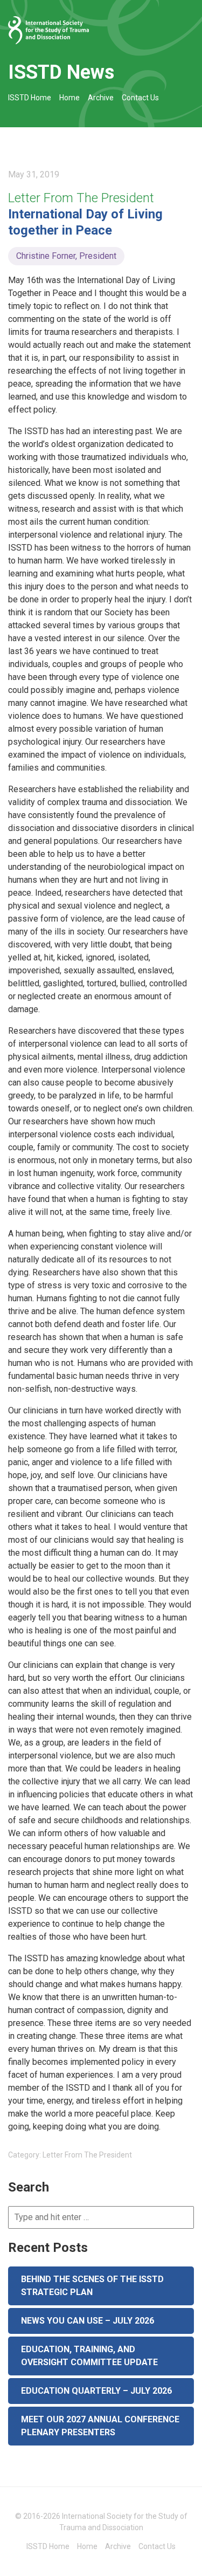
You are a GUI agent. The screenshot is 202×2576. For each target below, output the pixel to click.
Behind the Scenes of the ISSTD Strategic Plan (92, 2286)
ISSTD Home (30, 98)
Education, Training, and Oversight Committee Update (89, 2356)
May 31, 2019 (34, 174)
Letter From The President (81, 198)
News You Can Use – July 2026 (88, 2321)
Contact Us (140, 98)
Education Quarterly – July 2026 (96, 2391)
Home (69, 98)
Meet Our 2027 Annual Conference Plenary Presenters (100, 2426)
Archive (101, 98)
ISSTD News (61, 72)
